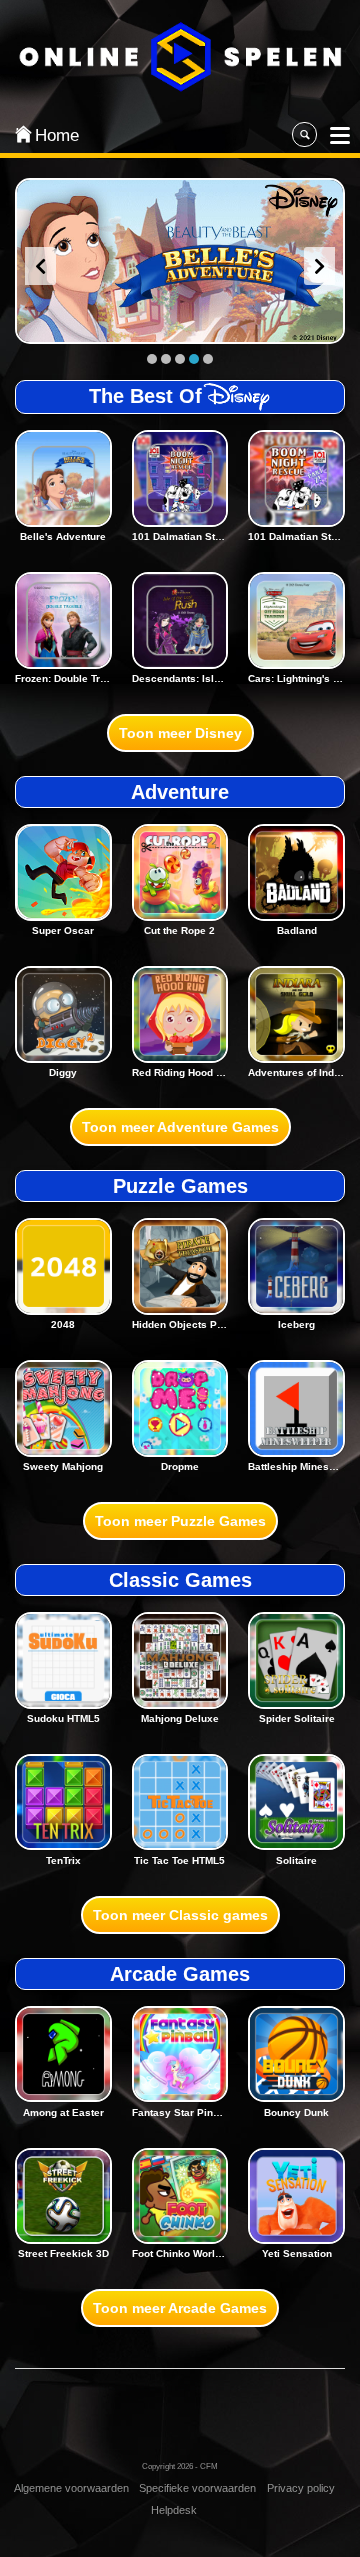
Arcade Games (180, 1974)
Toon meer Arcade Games (180, 2308)
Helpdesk (174, 2510)
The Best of (145, 396)
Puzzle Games (180, 1186)
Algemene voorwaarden (71, 2488)
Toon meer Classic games (180, 1915)
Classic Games (180, 1580)
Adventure (180, 792)
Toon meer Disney (180, 733)
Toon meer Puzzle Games (180, 1521)
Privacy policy (301, 2488)
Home (52, 135)
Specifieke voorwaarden (197, 2488)
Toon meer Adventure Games (180, 1127)
